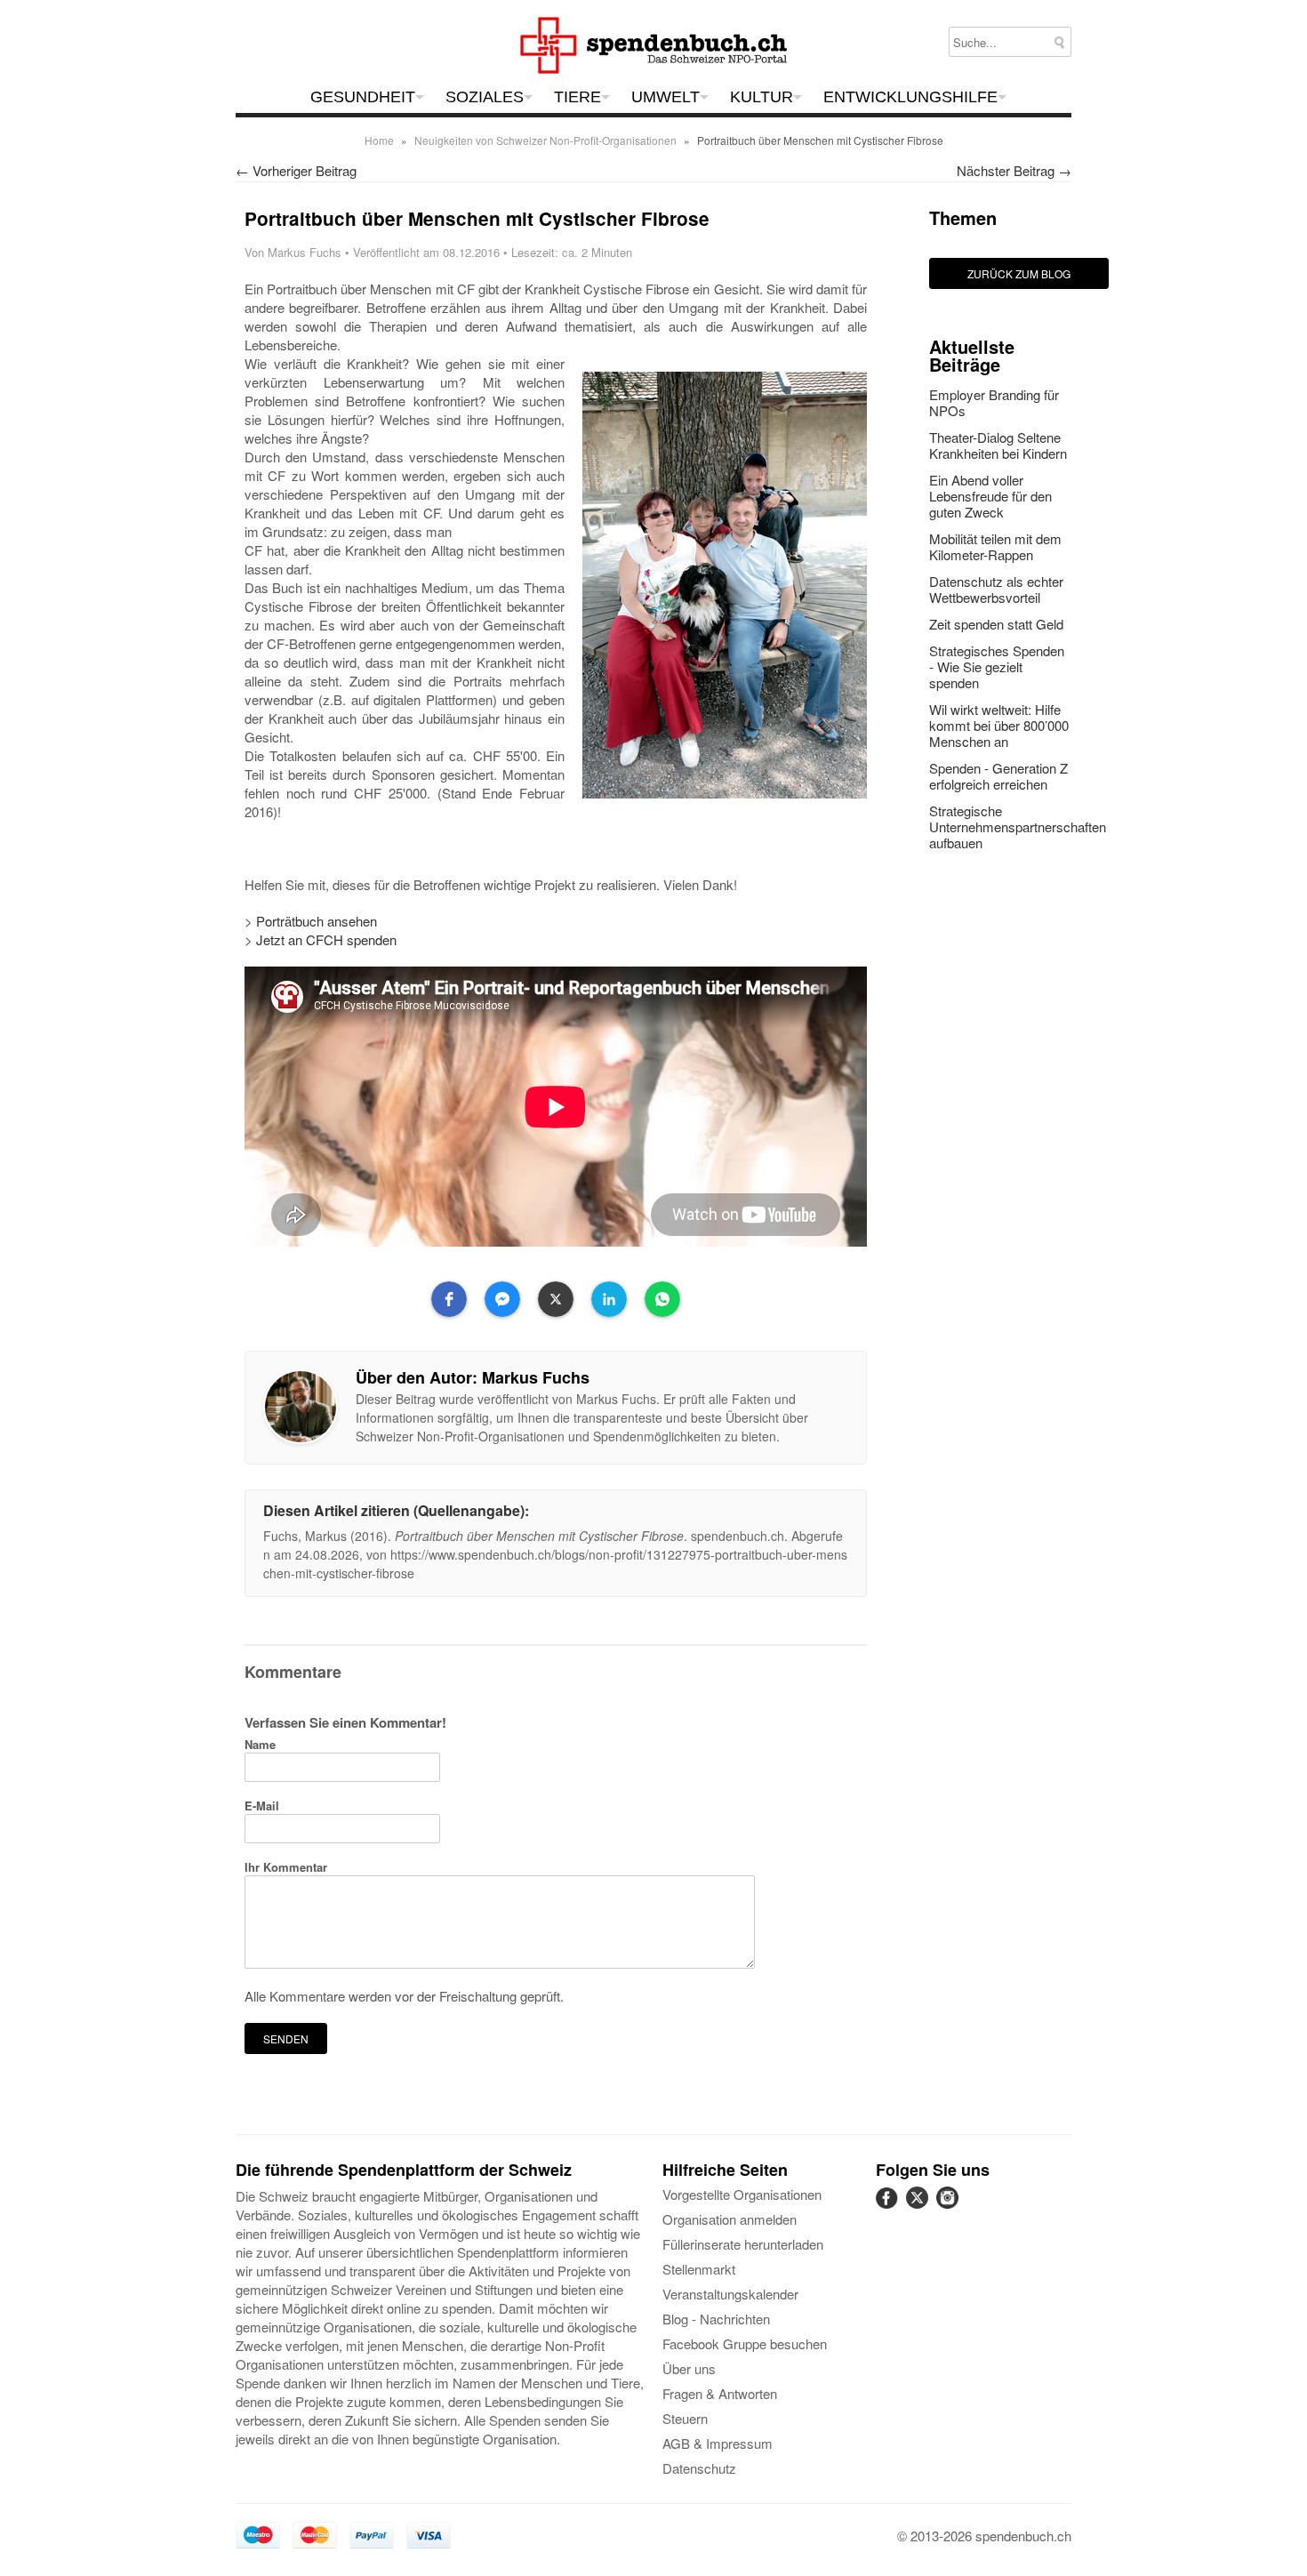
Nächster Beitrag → (1014, 170)
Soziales (485, 97)
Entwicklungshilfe (910, 97)
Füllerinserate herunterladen (743, 2244)
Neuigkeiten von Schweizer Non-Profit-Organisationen (545, 140)
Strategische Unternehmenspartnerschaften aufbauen (1018, 827)
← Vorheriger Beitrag (296, 170)
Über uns (689, 2368)
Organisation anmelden (730, 2219)
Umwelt (666, 97)
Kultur (762, 97)
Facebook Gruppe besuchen (745, 2343)
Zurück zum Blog (1019, 273)
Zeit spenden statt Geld (996, 624)
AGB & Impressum (718, 2443)
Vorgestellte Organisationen (742, 2194)
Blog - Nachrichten (716, 2319)
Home (379, 140)
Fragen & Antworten (720, 2393)
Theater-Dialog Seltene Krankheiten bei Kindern (998, 445)
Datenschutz (699, 2468)
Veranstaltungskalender (730, 2294)
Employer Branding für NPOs (994, 402)
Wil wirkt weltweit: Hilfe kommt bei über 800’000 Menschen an (999, 725)
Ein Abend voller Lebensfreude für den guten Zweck (990, 496)
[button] (449, 1299)
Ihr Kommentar (286, 1867)
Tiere (577, 97)
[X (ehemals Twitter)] (919, 2207)
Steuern (685, 2418)
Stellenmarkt (699, 2269)
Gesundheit (363, 97)
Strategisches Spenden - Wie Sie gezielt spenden (997, 666)
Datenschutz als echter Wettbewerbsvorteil (996, 589)
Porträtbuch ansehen (317, 921)
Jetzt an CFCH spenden (326, 939)
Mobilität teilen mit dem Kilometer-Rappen (995, 546)
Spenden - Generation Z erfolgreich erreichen (998, 776)
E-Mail (262, 1806)
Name (260, 1744)
